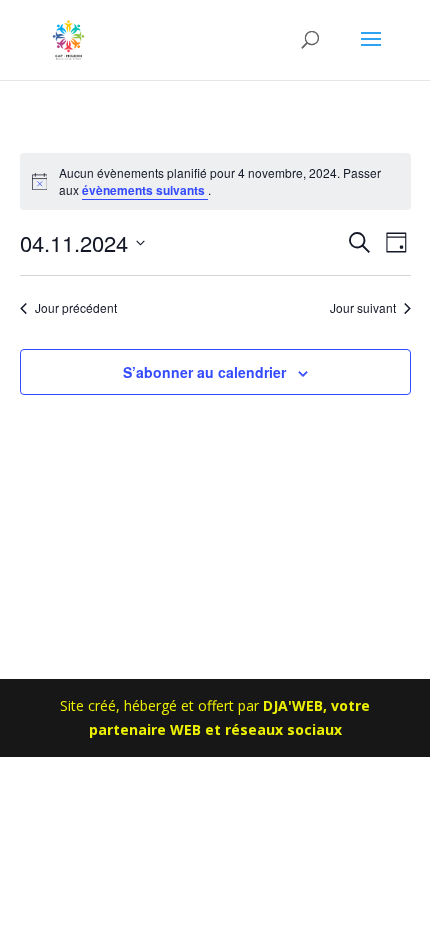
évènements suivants (145, 190)
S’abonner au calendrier (204, 372)
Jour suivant (363, 308)
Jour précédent (76, 308)
